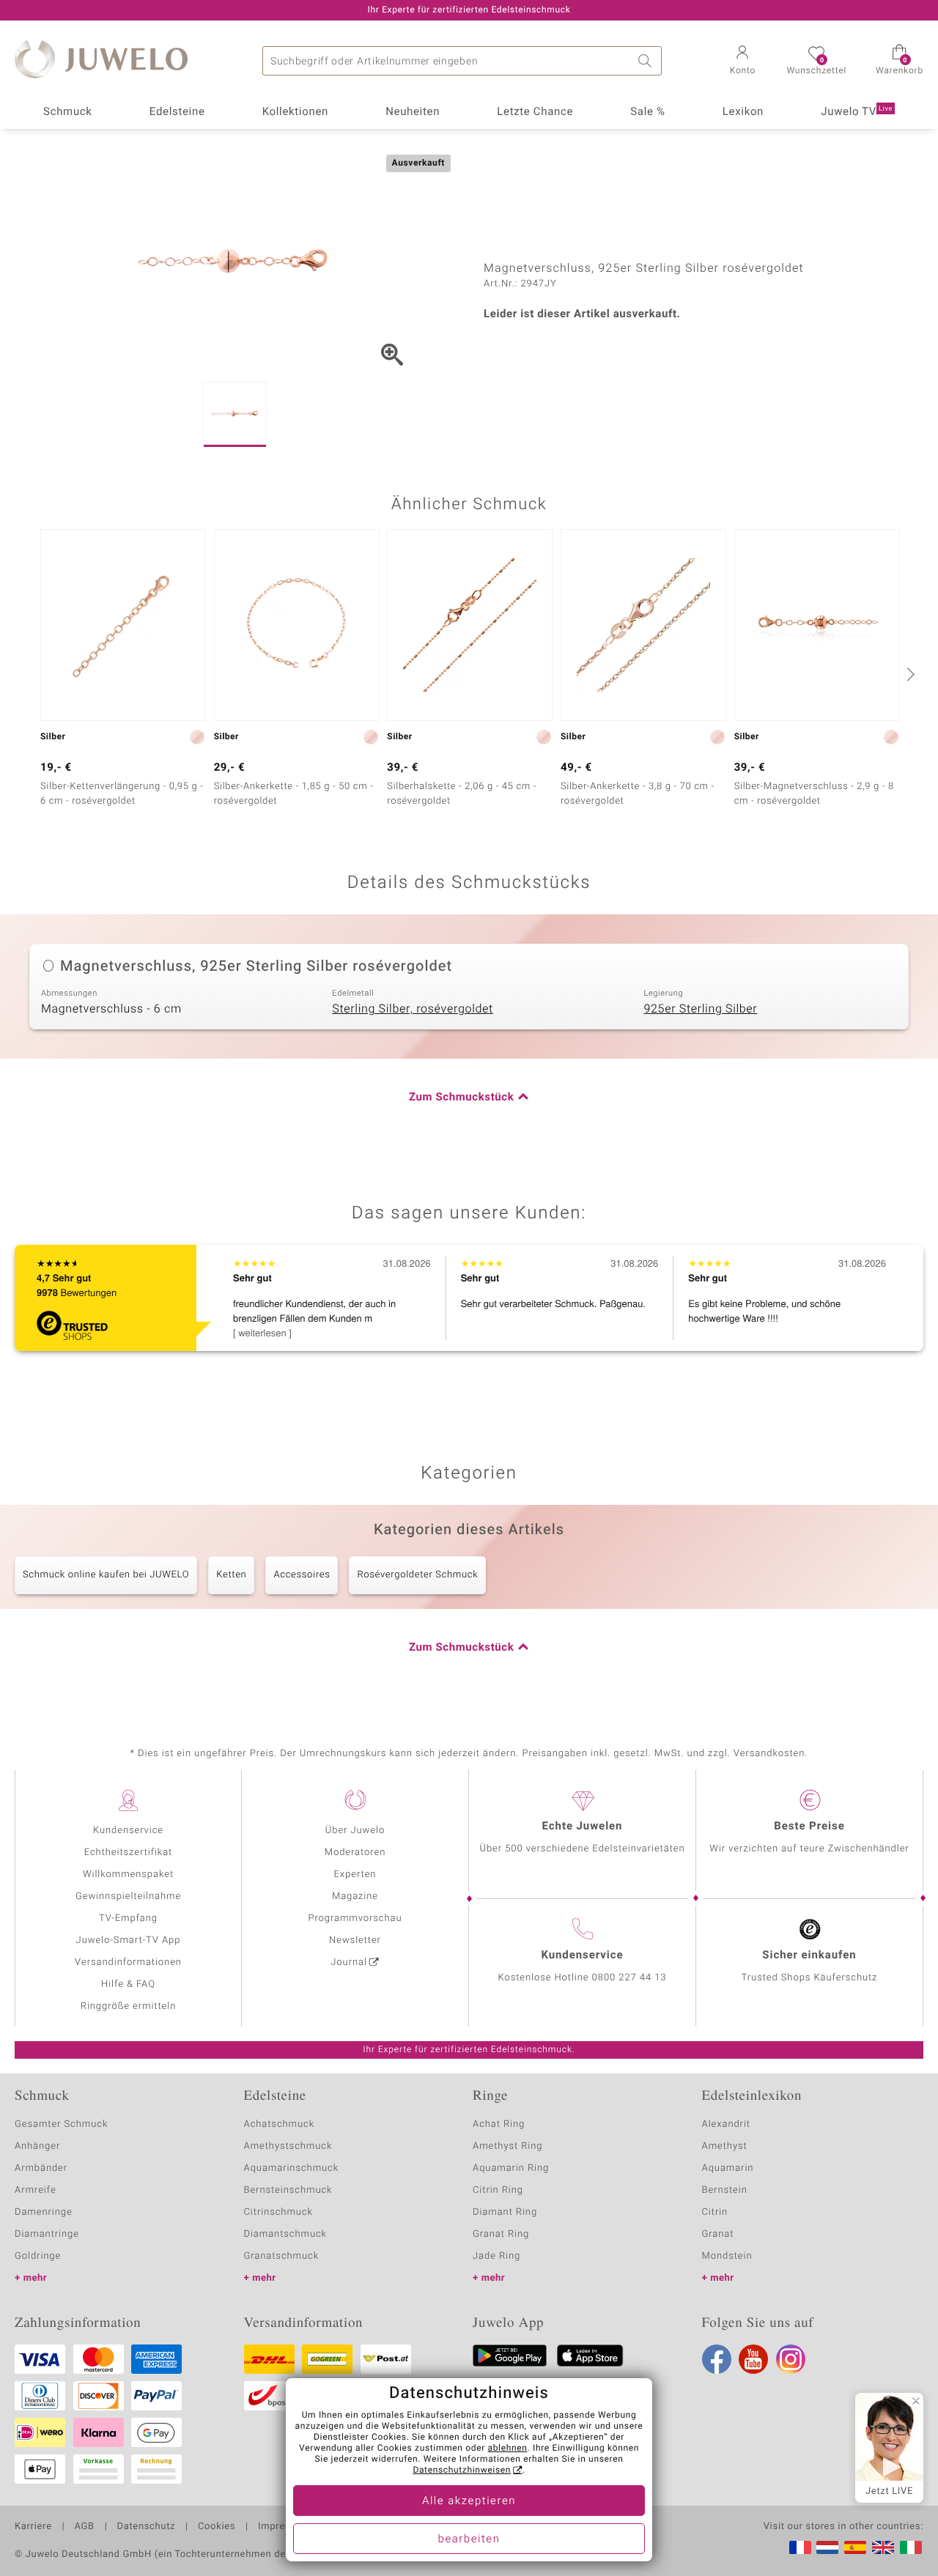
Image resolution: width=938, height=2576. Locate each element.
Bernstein (725, 2190)
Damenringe (44, 2212)
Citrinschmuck (278, 2212)
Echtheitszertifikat (128, 1853)
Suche (647, 61)
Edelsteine (177, 112)
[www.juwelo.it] (911, 2547)
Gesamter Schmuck (61, 2124)
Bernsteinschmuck (288, 2190)
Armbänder (41, 2168)
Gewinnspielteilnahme (128, 1896)
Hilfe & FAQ (128, 1984)
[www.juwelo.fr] (800, 2547)
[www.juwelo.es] (855, 2547)
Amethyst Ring (507, 2146)
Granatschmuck (282, 2256)
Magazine (355, 1896)
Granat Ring (501, 2234)
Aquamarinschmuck (292, 2168)
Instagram (791, 2359)
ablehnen (508, 2449)
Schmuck (67, 112)
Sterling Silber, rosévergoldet (413, 1009)
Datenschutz (146, 2527)
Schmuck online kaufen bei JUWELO (106, 1575)
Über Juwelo (355, 1831)
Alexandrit (726, 2124)
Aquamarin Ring (511, 2168)
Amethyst (725, 2146)
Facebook (717, 2359)
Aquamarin (728, 2168)
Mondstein (727, 2256)
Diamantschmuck (285, 2234)
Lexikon (743, 112)
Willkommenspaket (128, 1874)
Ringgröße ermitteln (128, 2006)
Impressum (284, 2527)
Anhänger (37, 2146)
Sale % (647, 112)
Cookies (217, 2527)
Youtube (753, 2359)
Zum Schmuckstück (461, 1098)
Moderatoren (355, 1853)
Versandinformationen (128, 1962)
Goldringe (38, 2256)
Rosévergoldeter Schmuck (417, 1575)
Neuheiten (413, 112)
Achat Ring (499, 2124)
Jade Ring (496, 2256)
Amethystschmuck (288, 2146)
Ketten (231, 1575)
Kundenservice (128, 1831)
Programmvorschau (355, 1918)
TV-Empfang (128, 1918)
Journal (349, 1962)
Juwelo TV (857, 112)
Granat (718, 2234)
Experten (355, 1874)
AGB (84, 2527)
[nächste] (909, 674)
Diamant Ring (505, 2212)
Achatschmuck (280, 2124)
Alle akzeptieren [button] (469, 2501)
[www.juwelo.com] (883, 2547)
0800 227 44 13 (629, 1978)
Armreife (36, 2190)
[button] (742, 62)
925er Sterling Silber (700, 1009)
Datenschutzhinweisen (462, 2470)
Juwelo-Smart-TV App (129, 1940)
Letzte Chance (535, 112)
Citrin (715, 2212)
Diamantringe (47, 2234)
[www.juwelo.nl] (827, 2547)
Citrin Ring (498, 2190)
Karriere (33, 2527)
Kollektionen (295, 112)
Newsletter (355, 1940)
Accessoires (302, 1575)
